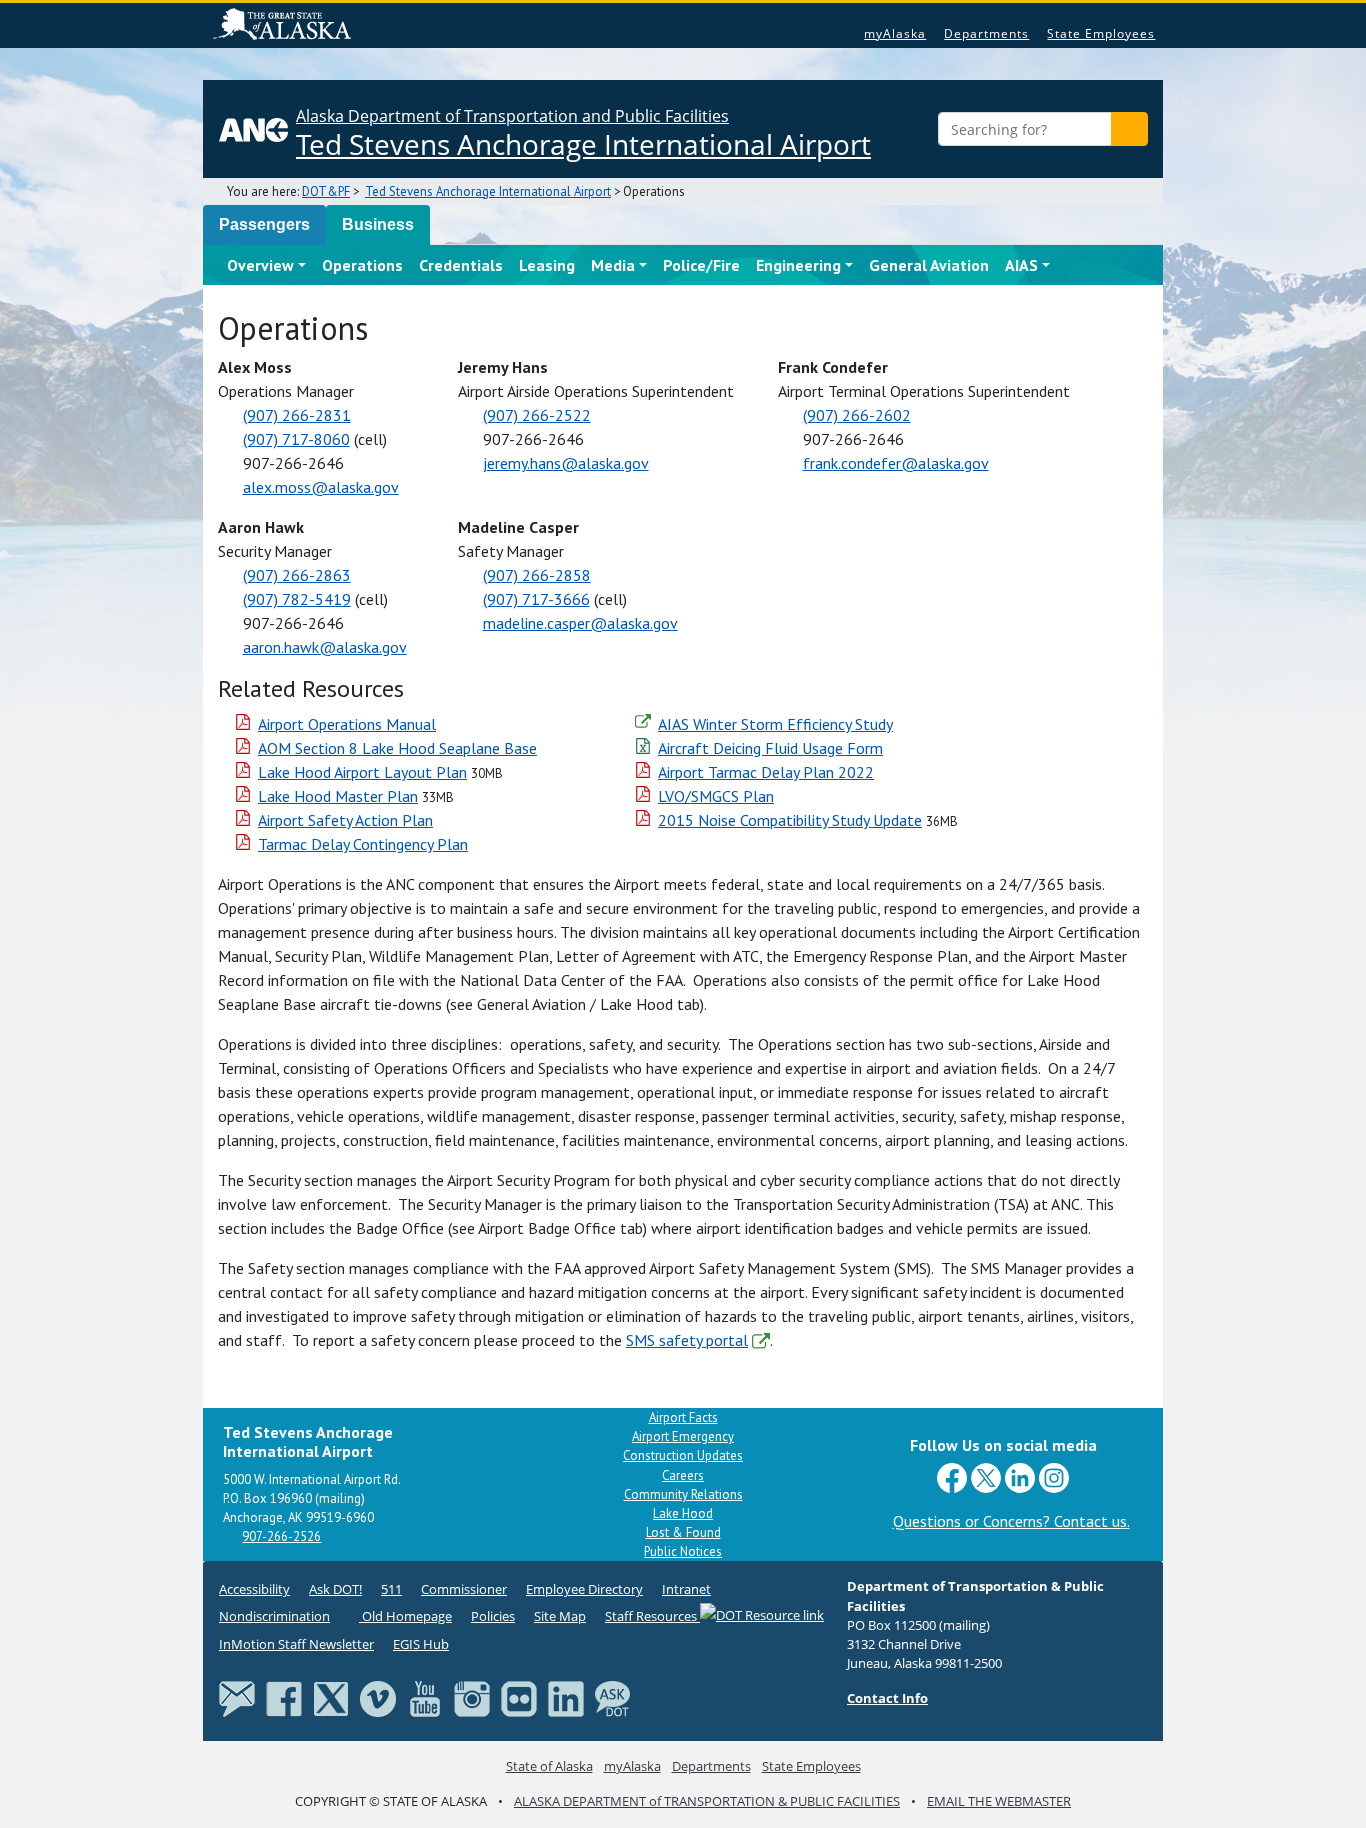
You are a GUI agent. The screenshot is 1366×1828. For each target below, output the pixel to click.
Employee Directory (584, 1589)
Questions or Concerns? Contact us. (1011, 1521)
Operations (362, 265)
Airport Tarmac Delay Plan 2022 (766, 772)
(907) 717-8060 (296, 439)
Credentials (461, 265)
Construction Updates (683, 1455)
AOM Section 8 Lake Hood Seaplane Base (397, 748)
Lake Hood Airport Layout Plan (362, 772)
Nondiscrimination (274, 1616)
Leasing (547, 265)
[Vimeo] (378, 1698)
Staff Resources (652, 1616)
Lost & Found (683, 1532)
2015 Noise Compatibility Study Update (790, 820)
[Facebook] (284, 1698)
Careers (683, 1475)
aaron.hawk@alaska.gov (325, 647)
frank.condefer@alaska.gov (896, 463)
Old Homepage (405, 1616)
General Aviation (929, 265)
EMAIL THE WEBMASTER (999, 1801)
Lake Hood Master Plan (338, 796)
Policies (493, 1616)
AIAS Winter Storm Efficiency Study (775, 724)
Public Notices (683, 1551)
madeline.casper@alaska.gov (580, 623)
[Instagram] (472, 1698)
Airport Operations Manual (347, 724)
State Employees (1101, 33)
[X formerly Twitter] (331, 1698)
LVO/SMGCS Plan (716, 796)
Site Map (560, 1616)
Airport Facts (683, 1417)
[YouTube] (425, 1698)
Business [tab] (378, 224)
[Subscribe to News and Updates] (237, 1698)
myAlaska (895, 33)
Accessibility (254, 1589)
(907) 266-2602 (857, 415)
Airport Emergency (683, 1436)
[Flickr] (519, 1698)
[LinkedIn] (566, 1698)
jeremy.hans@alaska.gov (566, 463)
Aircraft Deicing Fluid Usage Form (770, 748)
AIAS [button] (1021, 265)
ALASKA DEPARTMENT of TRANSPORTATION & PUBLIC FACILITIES (707, 1801)
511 (391, 1589)
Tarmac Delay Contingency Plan (363, 844)
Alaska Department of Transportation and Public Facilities (583, 133)
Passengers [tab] (264, 224)
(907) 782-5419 (297, 599)
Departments (986, 33)
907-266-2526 (281, 1536)
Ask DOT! (335, 1589)
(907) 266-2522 (537, 415)
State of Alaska (285, 26)
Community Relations (683, 1494)
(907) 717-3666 (536, 599)
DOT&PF (326, 191)
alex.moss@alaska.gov (321, 487)
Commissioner (464, 1589)
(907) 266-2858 (537, 575)
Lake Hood (683, 1513)
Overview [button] (260, 265)
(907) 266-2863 (297, 575)
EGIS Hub (421, 1644)
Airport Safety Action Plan (345, 820)
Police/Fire (701, 265)
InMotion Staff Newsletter (296, 1644)
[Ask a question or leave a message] (613, 1698)
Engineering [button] (798, 265)
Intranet (686, 1589)
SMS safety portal (687, 1340)
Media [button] (613, 265)
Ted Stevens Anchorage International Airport (488, 191)
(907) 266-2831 (297, 415)
